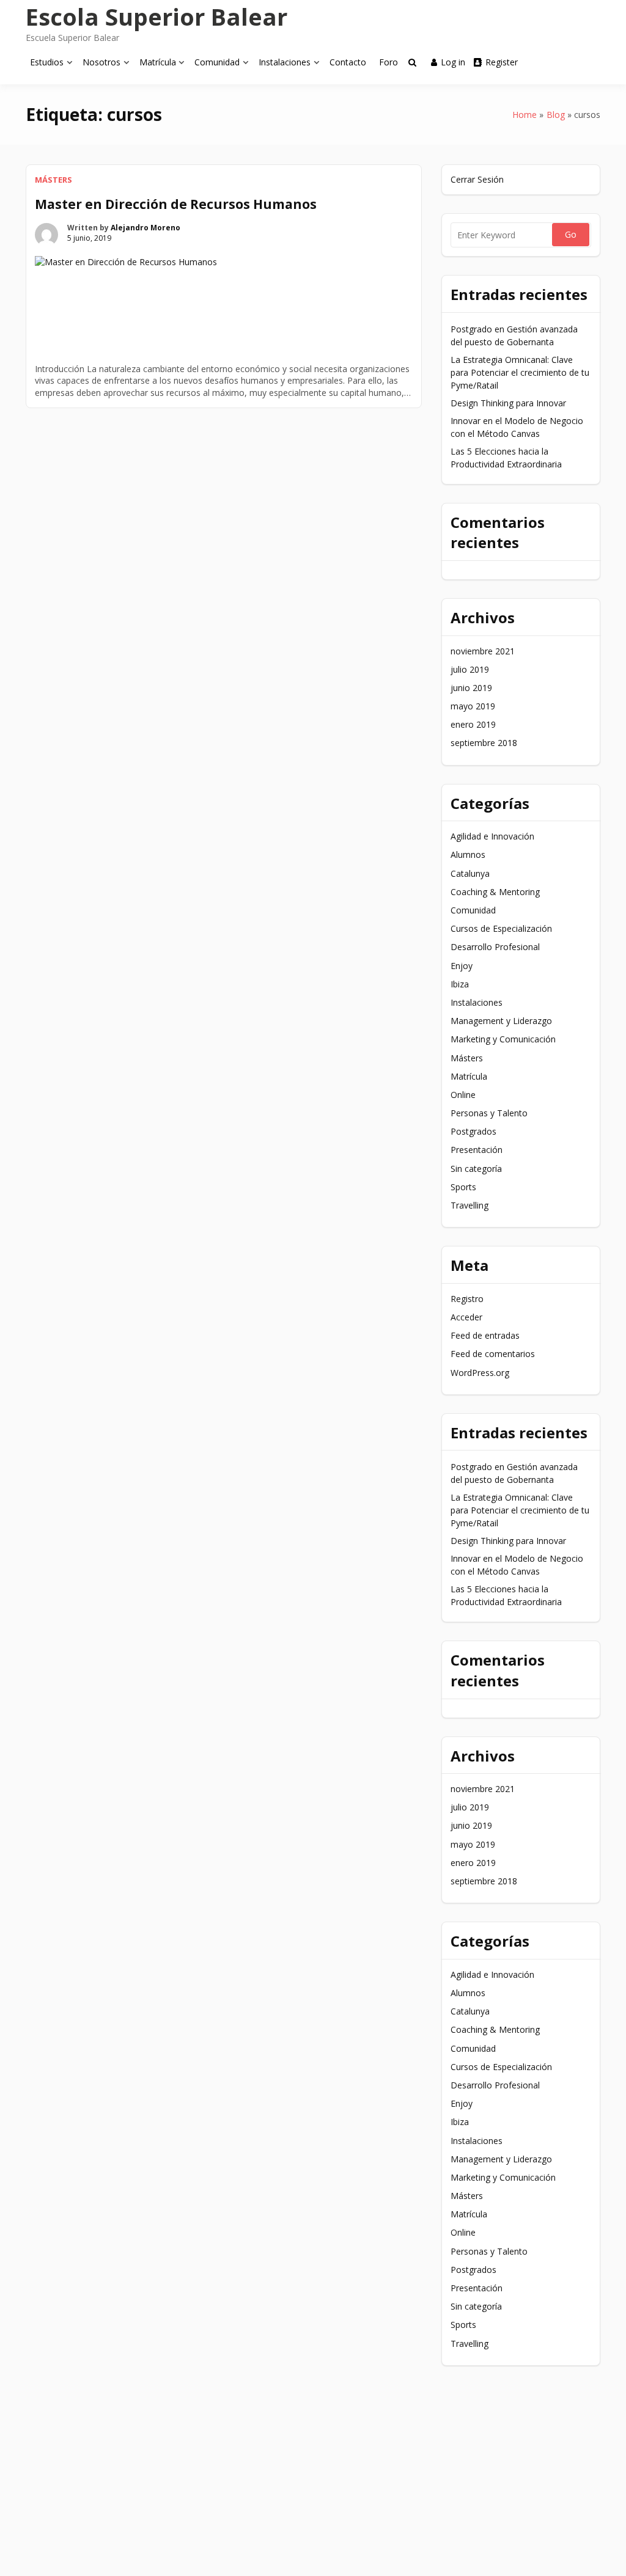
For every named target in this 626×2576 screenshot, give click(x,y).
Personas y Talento (489, 1113)
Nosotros (101, 62)
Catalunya (470, 873)
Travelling (469, 1205)
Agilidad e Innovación (492, 836)
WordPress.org (480, 1373)
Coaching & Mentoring (495, 892)
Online (463, 1095)
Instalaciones (285, 62)
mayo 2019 (473, 706)
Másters (53, 180)
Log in (453, 62)
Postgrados (473, 1131)
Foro (388, 62)
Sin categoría (476, 1169)
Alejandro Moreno (145, 228)
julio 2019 (470, 669)
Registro (467, 1299)
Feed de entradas (485, 1335)
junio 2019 (471, 688)
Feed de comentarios (493, 1354)
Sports (463, 1187)
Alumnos (468, 854)
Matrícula (158, 62)
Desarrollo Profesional (495, 947)
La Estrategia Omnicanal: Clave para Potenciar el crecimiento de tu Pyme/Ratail (520, 372)
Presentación (477, 1150)
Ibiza (460, 984)
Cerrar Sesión (477, 179)
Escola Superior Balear (156, 16)
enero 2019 (473, 724)
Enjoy (462, 966)
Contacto (348, 62)
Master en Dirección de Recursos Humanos (176, 204)
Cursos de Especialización (501, 928)
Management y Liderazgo (501, 1021)
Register (502, 62)
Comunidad (217, 62)
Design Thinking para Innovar (508, 403)
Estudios (47, 62)
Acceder (466, 1317)
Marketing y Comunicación (503, 1039)
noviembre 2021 (483, 651)
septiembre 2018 (484, 743)
